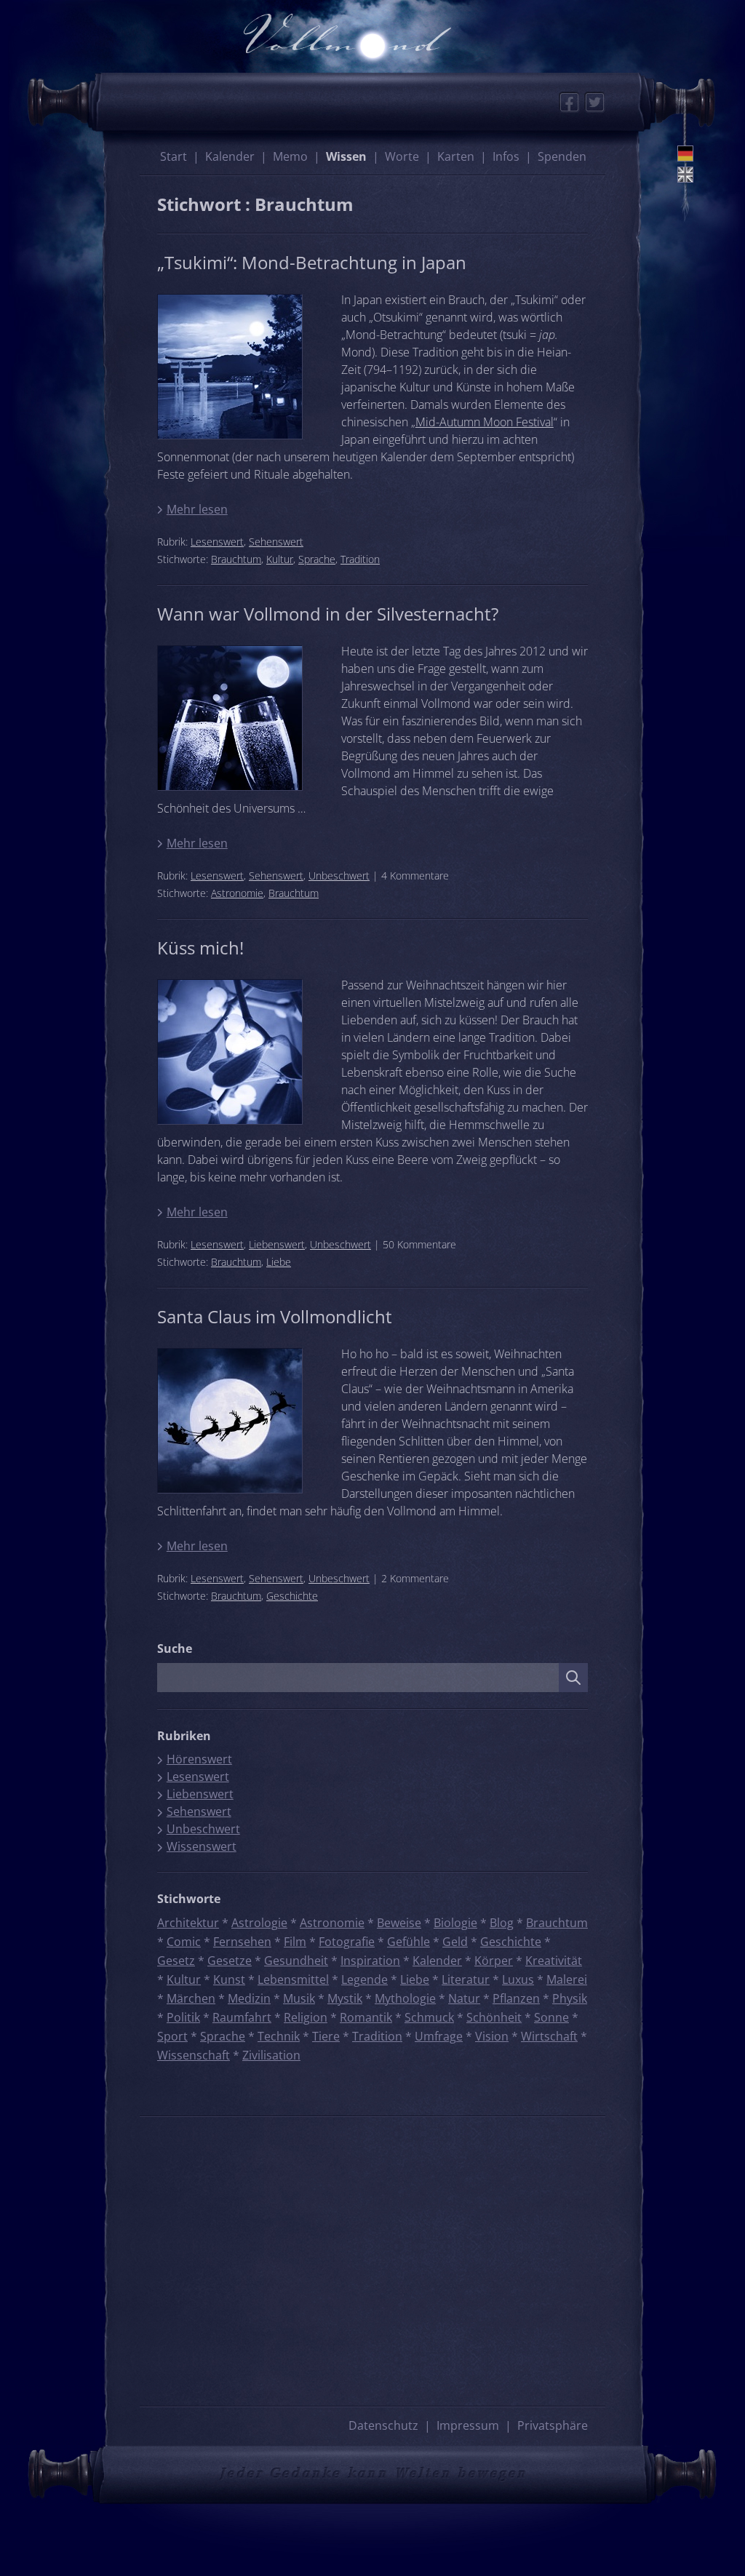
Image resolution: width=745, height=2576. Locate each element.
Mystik (345, 1998)
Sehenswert (276, 542)
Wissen (346, 156)
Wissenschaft (194, 2055)
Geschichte (292, 1596)
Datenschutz (383, 2425)
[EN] (685, 175)
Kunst (229, 1979)
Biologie (455, 1923)
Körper (494, 1961)
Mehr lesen (197, 509)
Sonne (551, 2017)
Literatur (466, 1979)
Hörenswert (199, 1759)
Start (174, 156)
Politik (183, 2017)
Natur (464, 1998)
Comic (184, 1942)
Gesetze (230, 1961)
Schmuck (429, 2017)
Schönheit (494, 2017)
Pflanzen (516, 1998)
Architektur (188, 1923)
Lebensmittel (293, 1979)
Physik (570, 1998)
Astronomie (237, 893)
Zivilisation (271, 2055)
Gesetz (176, 1961)
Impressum (468, 2425)
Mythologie (405, 1998)
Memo (290, 156)
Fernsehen (242, 1942)
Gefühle (409, 1942)
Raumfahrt (242, 2017)
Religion (306, 2017)
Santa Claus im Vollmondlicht (275, 1316)
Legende (364, 1979)
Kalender (230, 156)
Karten (456, 156)
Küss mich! (200, 948)
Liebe (279, 1262)
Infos (506, 156)
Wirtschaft (549, 2036)
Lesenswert (217, 542)
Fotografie (347, 1942)
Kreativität (554, 1961)
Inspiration (370, 1961)
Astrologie (259, 1923)
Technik (279, 2036)
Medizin (249, 1998)
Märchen (191, 1998)
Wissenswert (202, 1846)
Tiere (326, 2036)
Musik (299, 1998)
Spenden (562, 156)
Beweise (399, 1923)
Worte (402, 156)
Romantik (366, 2017)
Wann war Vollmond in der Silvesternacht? (328, 614)
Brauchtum (236, 559)
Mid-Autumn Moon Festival (485, 422)
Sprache (317, 559)
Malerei (567, 1979)
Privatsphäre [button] (553, 2425)
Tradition (360, 559)
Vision (492, 2036)
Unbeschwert (339, 876)
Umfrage (439, 2036)
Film (295, 1942)
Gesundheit (296, 1961)
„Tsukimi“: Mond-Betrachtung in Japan (312, 262)
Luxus (518, 1979)
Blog (502, 1923)
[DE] (685, 153)
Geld (455, 1942)
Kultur (280, 559)
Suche (175, 1648)
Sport (172, 2036)
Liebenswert (277, 1244)
